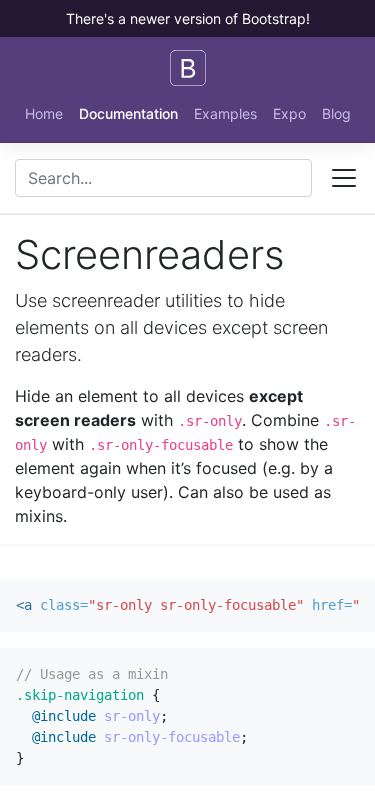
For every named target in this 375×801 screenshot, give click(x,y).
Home (44, 113)
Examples (225, 113)
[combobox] (163, 178)
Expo (289, 113)
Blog (336, 113)
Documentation (128, 113)
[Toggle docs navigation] (344, 178)
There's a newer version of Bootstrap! (188, 18)
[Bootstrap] (188, 68)
